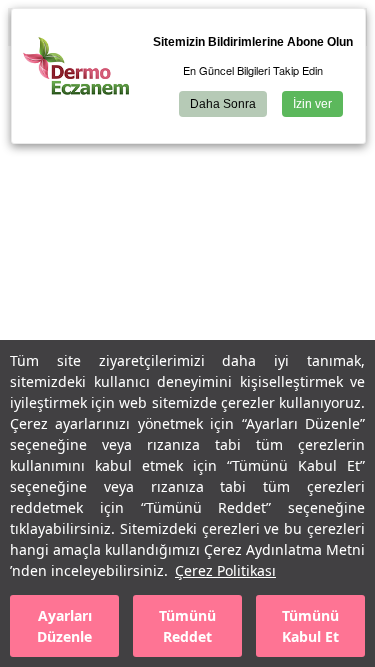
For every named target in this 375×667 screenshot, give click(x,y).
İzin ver (312, 104)
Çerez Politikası (225, 570)
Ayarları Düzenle (64, 626)
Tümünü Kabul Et (310, 626)
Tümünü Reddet (187, 626)
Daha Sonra (223, 104)
